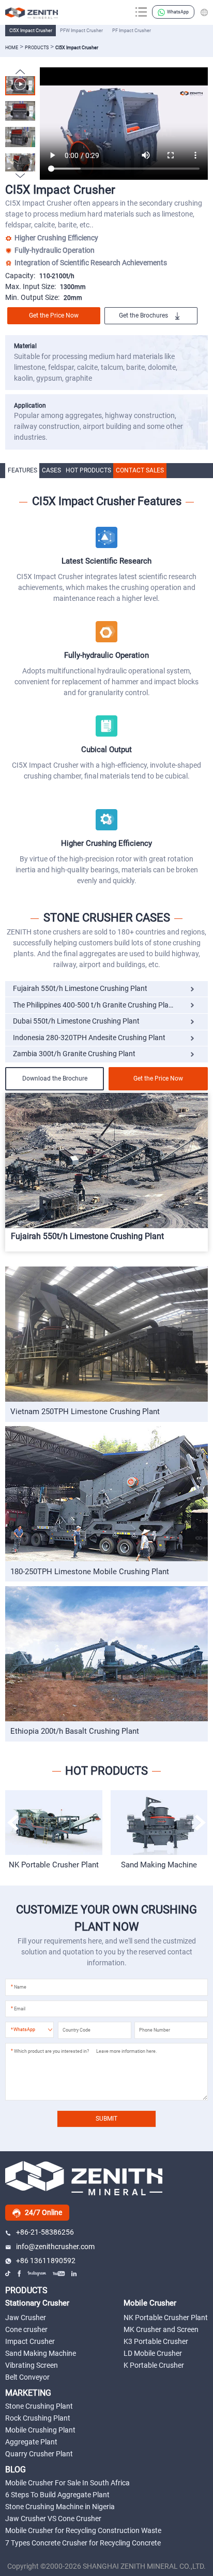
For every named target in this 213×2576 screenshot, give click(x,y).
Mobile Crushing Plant (40, 2430)
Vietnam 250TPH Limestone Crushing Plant (85, 1412)
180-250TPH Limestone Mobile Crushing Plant (90, 1572)
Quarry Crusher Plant (39, 2454)
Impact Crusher (30, 2341)
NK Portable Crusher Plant (166, 2318)
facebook (20, 2273)
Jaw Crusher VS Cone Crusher (53, 2519)
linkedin (74, 2273)
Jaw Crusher (26, 2318)
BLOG (16, 2470)
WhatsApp (178, 12)
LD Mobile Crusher (153, 2353)
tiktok (8, 2273)
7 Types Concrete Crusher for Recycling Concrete (83, 2543)
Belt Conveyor (27, 2377)
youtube (59, 2273)
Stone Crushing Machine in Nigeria (60, 2507)
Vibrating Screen (32, 2365)
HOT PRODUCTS (88, 470)
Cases (51, 470)
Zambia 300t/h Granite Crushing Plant (74, 1054)
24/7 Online (43, 2212)
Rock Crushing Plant (38, 2418)
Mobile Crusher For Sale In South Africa (67, 2483)
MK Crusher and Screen (161, 2329)
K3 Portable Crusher (156, 2341)
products (37, 47)
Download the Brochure (55, 1078)
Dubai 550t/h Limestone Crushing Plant (76, 1021)
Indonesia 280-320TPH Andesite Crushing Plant (89, 1038)
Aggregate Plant (31, 2442)
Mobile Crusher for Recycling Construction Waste (83, 2530)
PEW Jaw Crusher (159, 1865)
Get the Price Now (54, 315)
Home (12, 47)
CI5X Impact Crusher (31, 30)
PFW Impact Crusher (81, 30)
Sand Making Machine (54, 1865)
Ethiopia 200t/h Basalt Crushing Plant (75, 1731)
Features (22, 470)
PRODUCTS (26, 2290)
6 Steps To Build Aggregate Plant (57, 2495)
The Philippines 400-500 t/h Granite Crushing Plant (94, 1005)
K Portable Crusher (154, 2365)
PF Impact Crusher (132, 30)
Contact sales (140, 470)
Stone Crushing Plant (39, 2406)
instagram (37, 2273)
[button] (20, 176)
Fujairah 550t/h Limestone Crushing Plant (80, 989)
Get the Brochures (143, 315)
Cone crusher (26, 2329)
